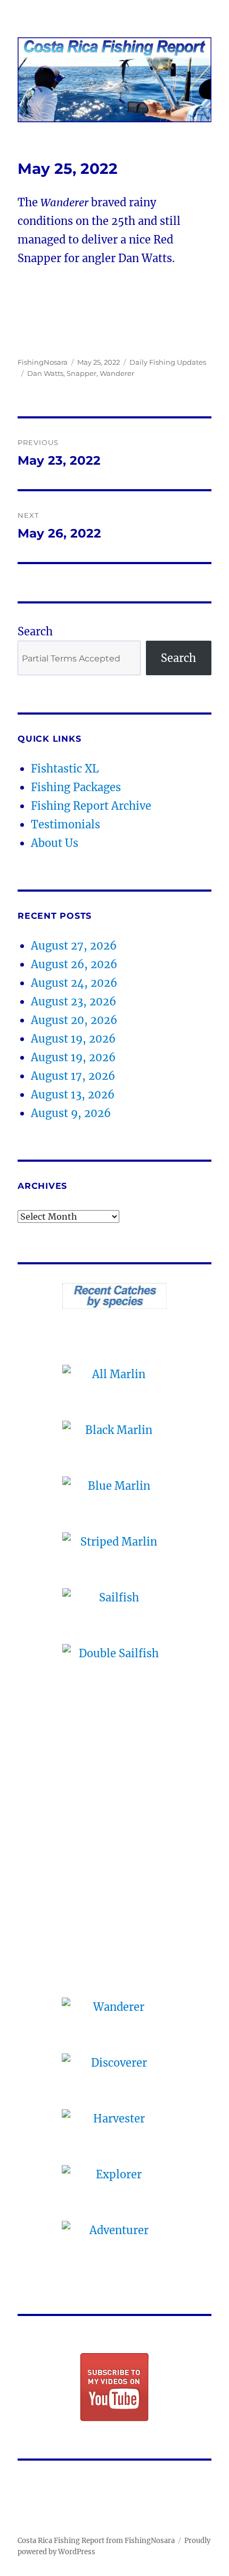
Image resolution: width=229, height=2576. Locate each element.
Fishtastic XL (65, 769)
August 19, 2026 (73, 1039)
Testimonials (66, 824)
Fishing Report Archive (91, 806)
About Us (55, 843)
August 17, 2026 (73, 1076)
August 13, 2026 (73, 1094)
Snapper (81, 373)
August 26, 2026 (74, 964)
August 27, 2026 (74, 946)
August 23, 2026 (73, 1001)
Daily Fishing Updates (168, 362)
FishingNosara (43, 362)
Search (35, 631)
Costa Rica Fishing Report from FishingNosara (96, 2541)
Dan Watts (45, 373)
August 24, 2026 (74, 983)
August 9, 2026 (71, 1113)
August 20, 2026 (74, 1020)
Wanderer (117, 373)
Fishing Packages (76, 787)
